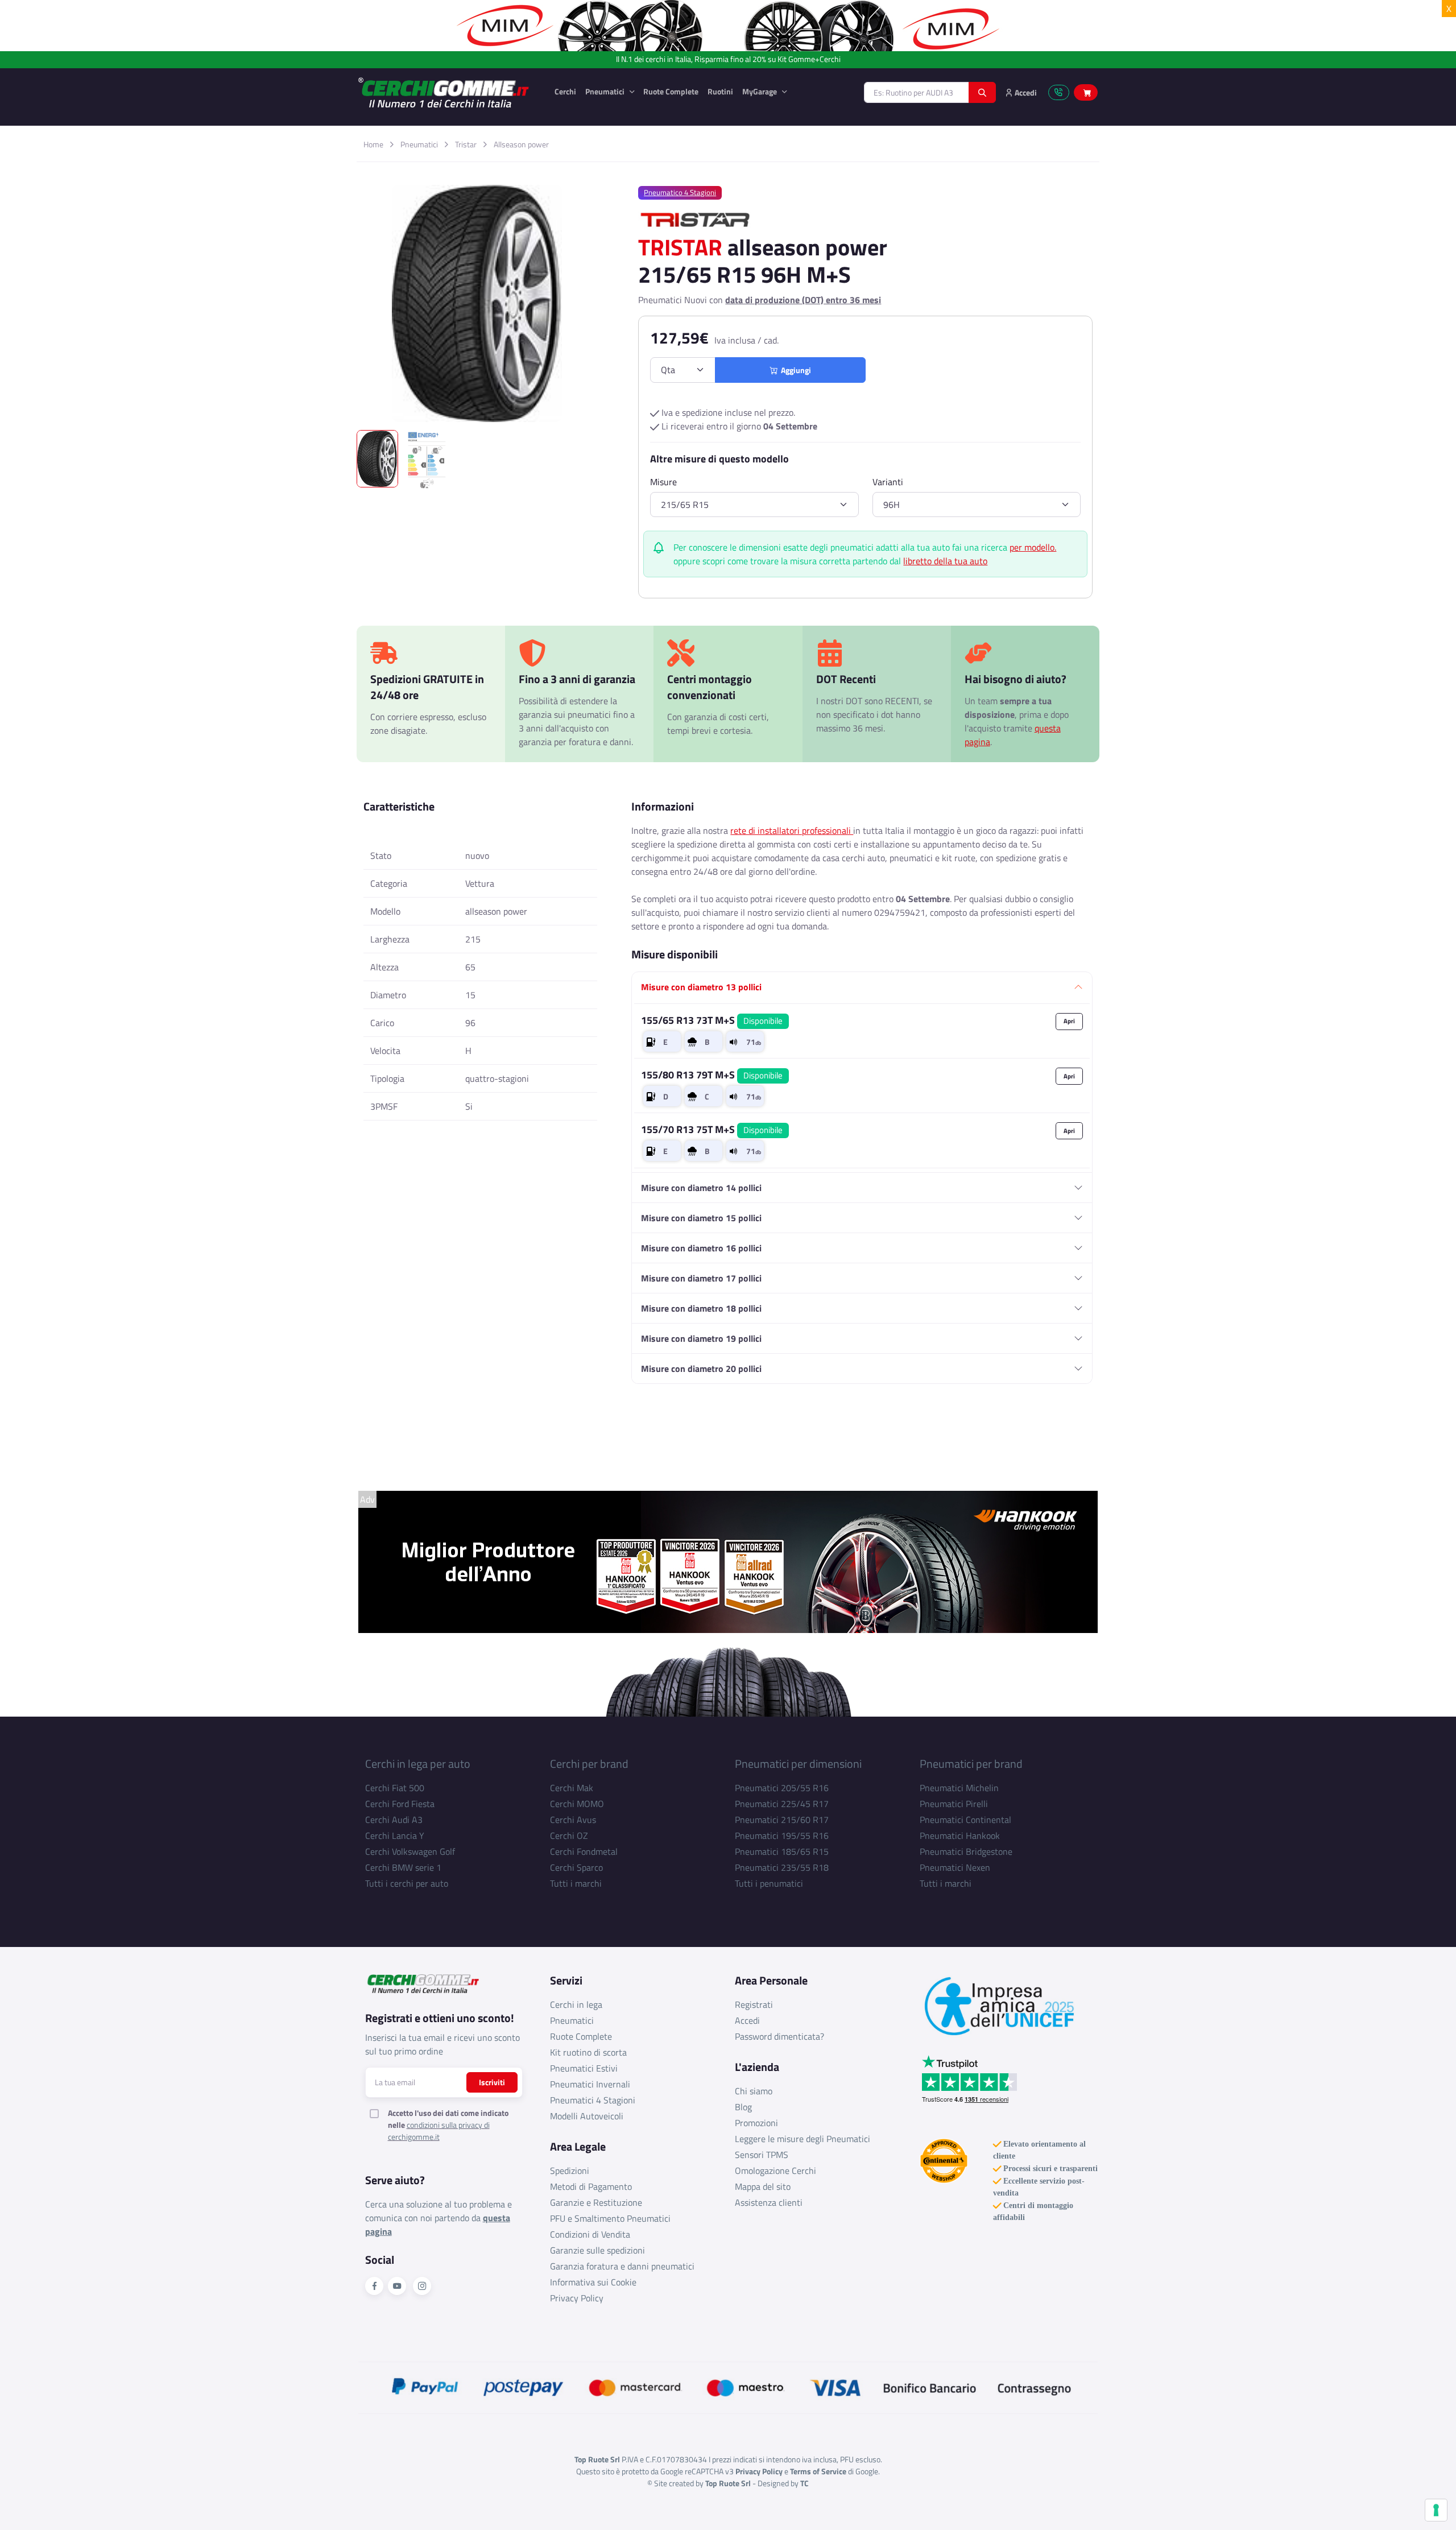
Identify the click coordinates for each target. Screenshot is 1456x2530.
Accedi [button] (1025, 92)
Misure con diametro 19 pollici (701, 1338)
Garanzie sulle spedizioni (597, 2250)
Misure (663, 482)
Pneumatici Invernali (590, 2084)
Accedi (747, 2020)
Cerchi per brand (589, 1764)
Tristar (466, 144)
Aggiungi (794, 370)
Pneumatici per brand (971, 1764)
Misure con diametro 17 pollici (701, 1278)
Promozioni (756, 2123)
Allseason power (521, 144)
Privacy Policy (577, 2298)
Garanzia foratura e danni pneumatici (622, 2266)
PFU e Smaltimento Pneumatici (610, 2218)
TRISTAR (680, 247)
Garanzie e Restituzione (596, 2202)
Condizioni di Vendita (590, 2234)
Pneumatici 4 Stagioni (593, 2100)
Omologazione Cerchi (775, 2171)
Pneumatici (606, 91)
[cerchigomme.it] (448, 92)
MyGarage (760, 91)
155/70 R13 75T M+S (712, 1129)
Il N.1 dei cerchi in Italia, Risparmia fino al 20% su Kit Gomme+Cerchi (728, 59)
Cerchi (565, 91)
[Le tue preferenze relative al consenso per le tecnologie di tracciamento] (1436, 2510)
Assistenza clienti (769, 2202)
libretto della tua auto (945, 561)
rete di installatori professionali (792, 830)
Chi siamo (754, 2091)
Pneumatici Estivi (584, 2068)
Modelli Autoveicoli (587, 2116)
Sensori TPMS (762, 2155)
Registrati (754, 2004)
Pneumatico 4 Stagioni (680, 192)
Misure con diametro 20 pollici (701, 1369)
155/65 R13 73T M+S (712, 1020)
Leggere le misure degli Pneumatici (803, 2139)
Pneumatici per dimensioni (798, 1764)
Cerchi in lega (576, 2004)
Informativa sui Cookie (593, 2282)
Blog (743, 2107)
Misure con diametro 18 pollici (701, 1308)
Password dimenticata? (779, 2036)
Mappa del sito (763, 2186)
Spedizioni (570, 2171)
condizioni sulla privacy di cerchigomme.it (439, 2131)
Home (373, 144)
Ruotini (720, 91)
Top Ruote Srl (728, 2483)
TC (804, 2483)
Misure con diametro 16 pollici (701, 1248)
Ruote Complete (671, 91)
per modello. (1033, 547)
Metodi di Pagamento (591, 2186)
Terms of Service (818, 2471)
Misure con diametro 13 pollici (701, 987)
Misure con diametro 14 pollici (701, 1188)
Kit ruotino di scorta (588, 2052)
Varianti (888, 482)
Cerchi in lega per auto (418, 1764)
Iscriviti (492, 2082)
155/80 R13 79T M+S (712, 1075)
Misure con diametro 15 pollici (701, 1218)
